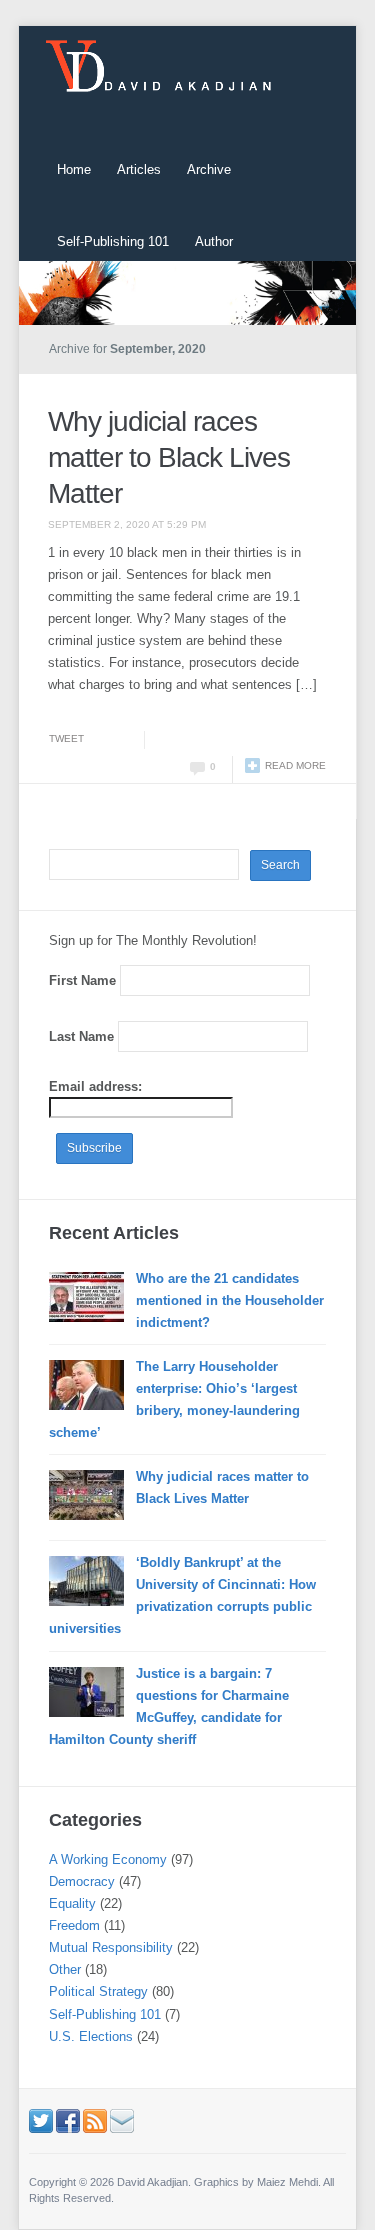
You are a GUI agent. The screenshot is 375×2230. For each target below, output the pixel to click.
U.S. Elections (91, 2036)
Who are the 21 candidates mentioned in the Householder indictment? (230, 1300)
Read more (295, 765)
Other (65, 1969)
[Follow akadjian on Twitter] (41, 2119)
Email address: (95, 1086)
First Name (82, 980)
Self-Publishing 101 (113, 241)
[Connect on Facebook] (68, 2119)
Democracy (82, 1881)
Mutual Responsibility (111, 1947)
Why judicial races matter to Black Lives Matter (169, 458)
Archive (209, 169)
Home (74, 169)
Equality (72, 1903)
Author (214, 241)
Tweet (66, 738)
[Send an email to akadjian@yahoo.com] (122, 2119)
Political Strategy (98, 1991)
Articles (139, 169)
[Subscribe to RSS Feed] (95, 2119)
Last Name (81, 1036)
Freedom (74, 1925)
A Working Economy (108, 1859)
